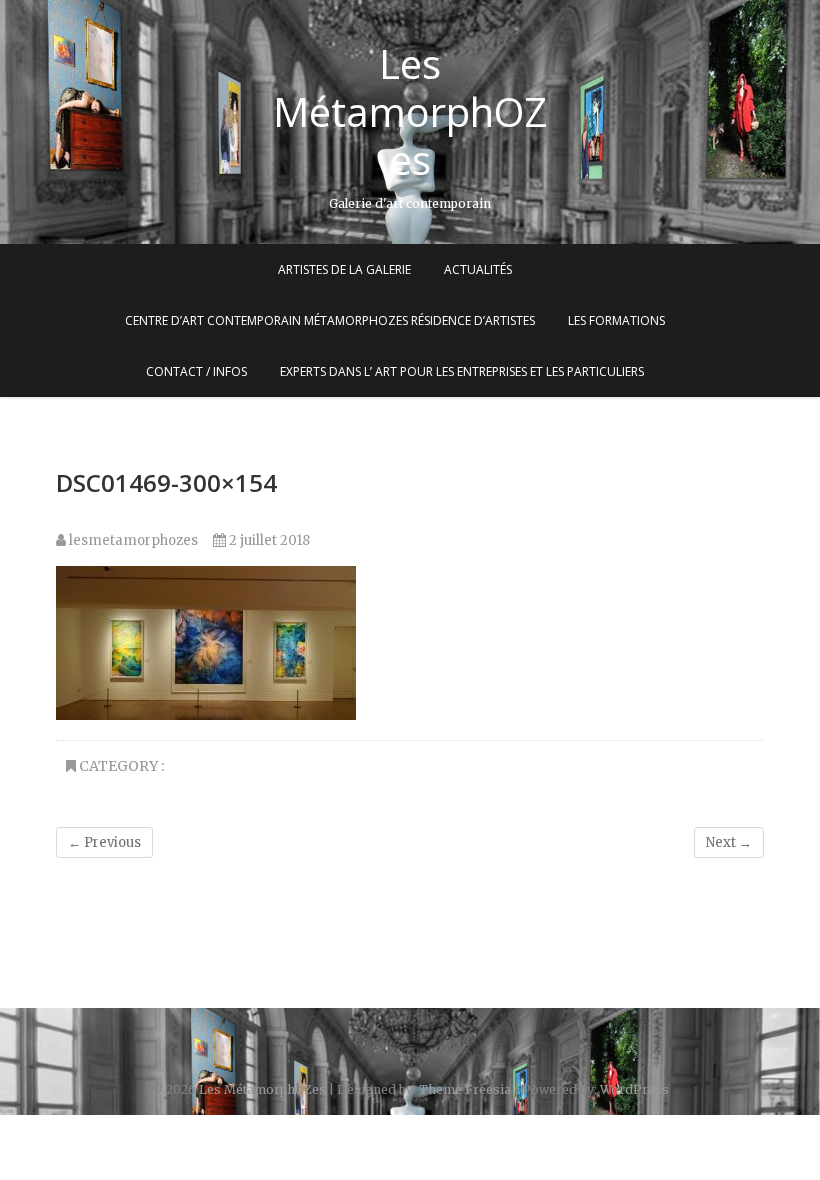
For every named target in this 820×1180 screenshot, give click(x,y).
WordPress (634, 1089)
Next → (729, 842)
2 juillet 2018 (268, 540)
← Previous (104, 842)
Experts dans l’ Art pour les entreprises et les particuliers (462, 371)
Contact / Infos (196, 371)
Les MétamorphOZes (410, 112)
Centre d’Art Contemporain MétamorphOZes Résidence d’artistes (330, 320)
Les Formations (616, 320)
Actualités (478, 269)
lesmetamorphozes (132, 540)
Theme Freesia (465, 1089)
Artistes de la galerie (344, 269)
